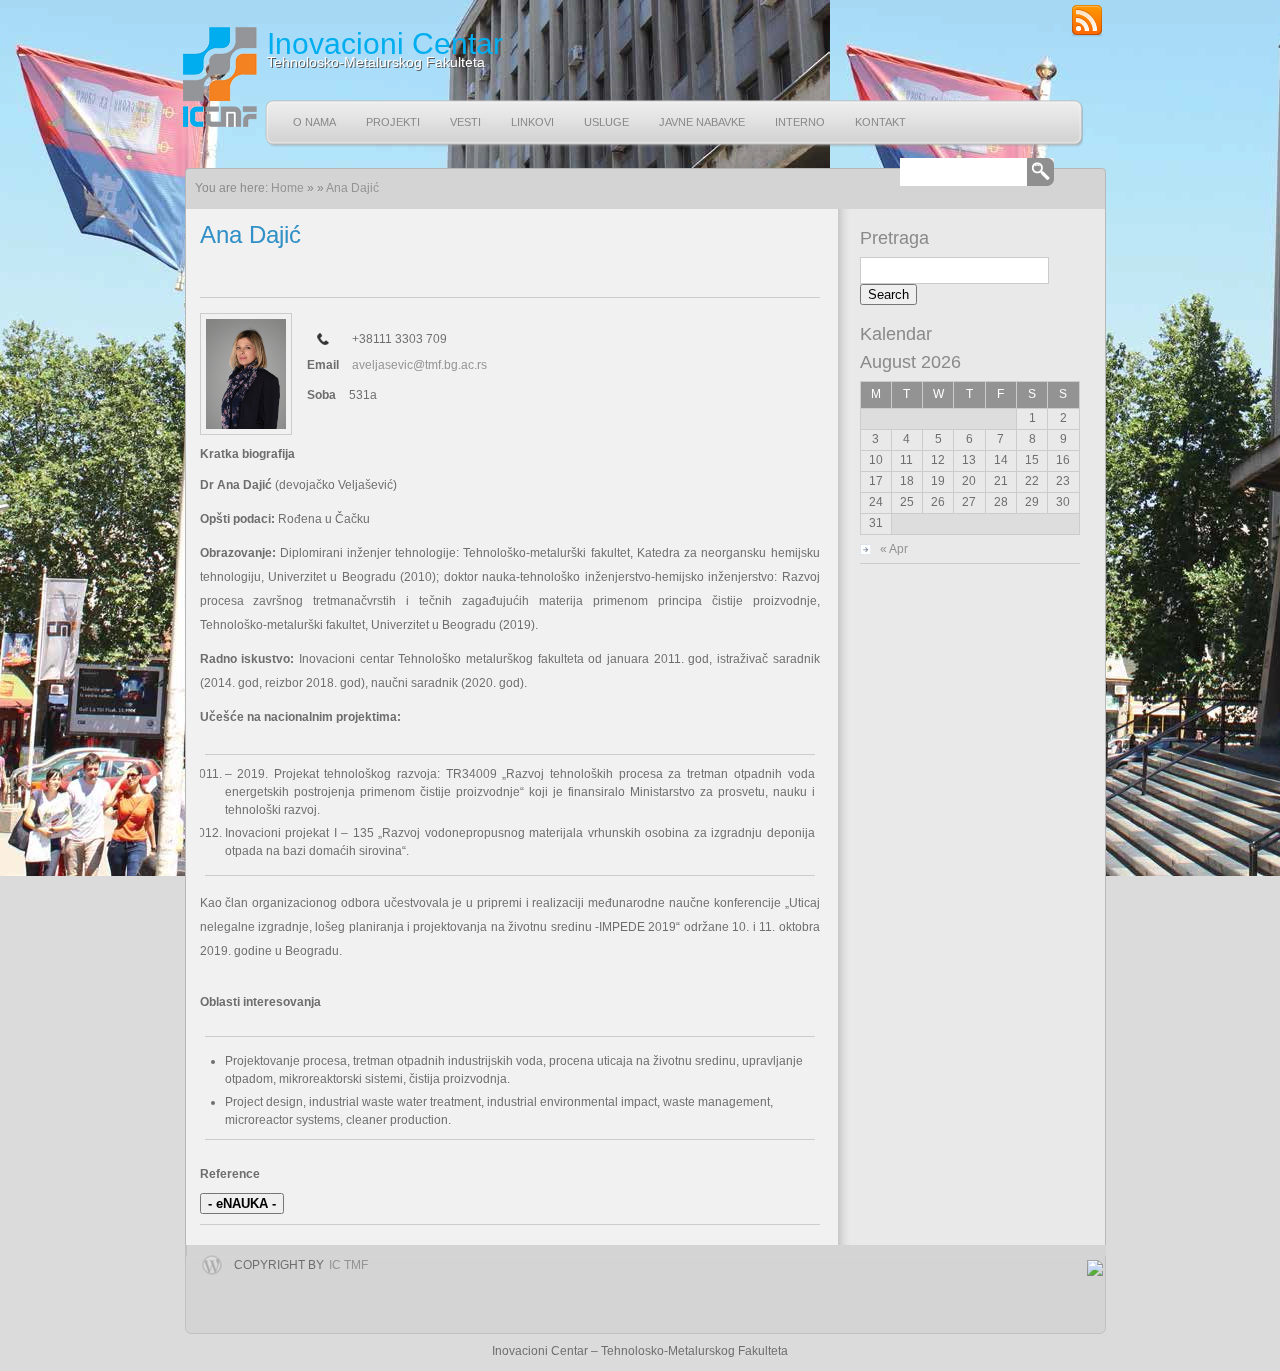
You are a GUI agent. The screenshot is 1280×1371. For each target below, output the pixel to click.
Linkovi (532, 122)
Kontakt (880, 122)
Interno (800, 122)
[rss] (1087, 33)
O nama (314, 122)
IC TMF (348, 1265)
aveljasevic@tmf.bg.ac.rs (419, 365)
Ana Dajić (352, 188)
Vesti (465, 122)
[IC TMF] (217, 77)
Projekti (393, 122)
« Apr (894, 549)
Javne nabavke (702, 122)
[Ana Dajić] (246, 374)
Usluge (606, 122)
